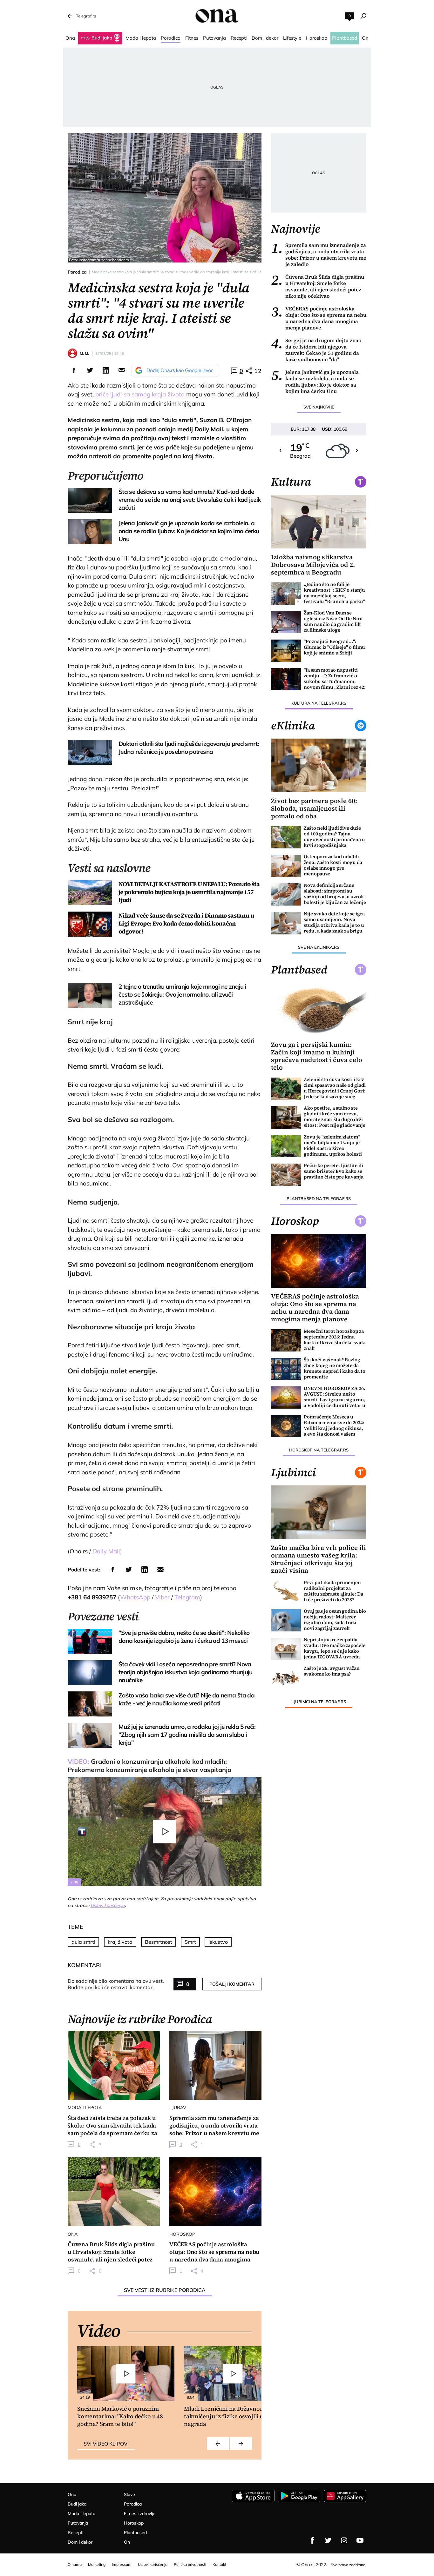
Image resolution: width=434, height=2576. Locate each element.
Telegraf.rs (86, 16)
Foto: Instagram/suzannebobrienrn (99, 260)
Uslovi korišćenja (108, 1905)
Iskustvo (218, 1942)
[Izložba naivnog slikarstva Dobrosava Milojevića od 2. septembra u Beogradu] (319, 522)
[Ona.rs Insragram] (344, 2540)
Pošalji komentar (232, 1984)
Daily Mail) (107, 1551)
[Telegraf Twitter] (328, 2540)
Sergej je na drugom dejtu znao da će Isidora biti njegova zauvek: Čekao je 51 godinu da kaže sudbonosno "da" (316, 350)
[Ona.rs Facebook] (312, 2540)
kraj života (120, 1942)
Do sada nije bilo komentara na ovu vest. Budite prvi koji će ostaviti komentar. (116, 1984)
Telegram (187, 1597)
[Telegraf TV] (360, 2540)
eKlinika (293, 726)
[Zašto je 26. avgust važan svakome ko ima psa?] (286, 1677)
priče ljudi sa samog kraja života (140, 394)
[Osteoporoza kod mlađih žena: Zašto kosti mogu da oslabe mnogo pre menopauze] (286, 866)
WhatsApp (135, 1597)
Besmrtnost (159, 1942)
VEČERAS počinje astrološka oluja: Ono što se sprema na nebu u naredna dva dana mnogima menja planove (319, 318)
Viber (162, 1597)
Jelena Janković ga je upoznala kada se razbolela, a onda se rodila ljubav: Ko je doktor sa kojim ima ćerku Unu (315, 382)
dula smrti (83, 1942)
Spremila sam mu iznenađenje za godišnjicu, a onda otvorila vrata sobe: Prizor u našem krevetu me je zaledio (319, 255)
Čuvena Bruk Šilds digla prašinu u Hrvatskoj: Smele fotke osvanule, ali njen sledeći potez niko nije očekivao (318, 286)
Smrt (190, 1942)
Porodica (77, 272)
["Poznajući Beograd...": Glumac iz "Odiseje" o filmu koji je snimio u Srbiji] (286, 651)
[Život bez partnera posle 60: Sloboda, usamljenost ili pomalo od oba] (319, 765)
